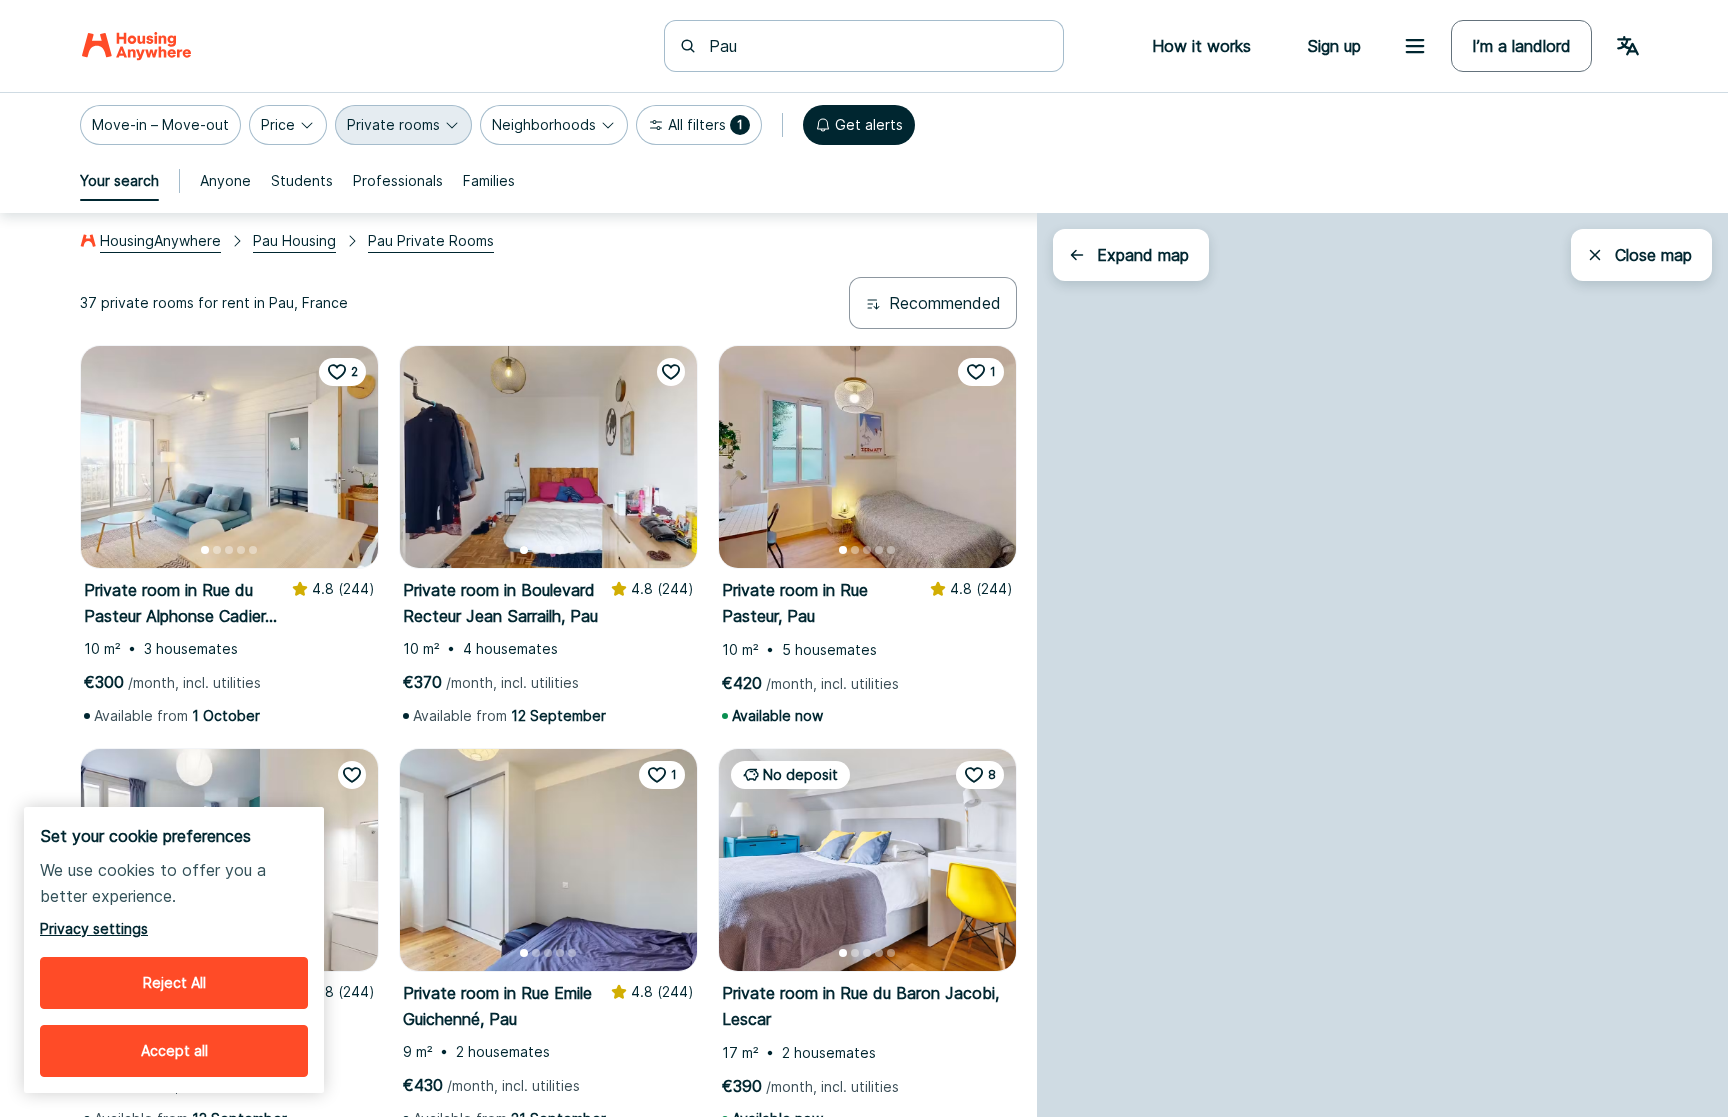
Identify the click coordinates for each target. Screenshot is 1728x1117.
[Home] (136, 46)
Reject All (174, 982)
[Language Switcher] (1628, 46)
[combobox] (876, 46)
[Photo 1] (205, 550)
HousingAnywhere (160, 240)
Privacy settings (94, 928)
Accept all (174, 1050)
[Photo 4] (241, 550)
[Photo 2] (217, 550)
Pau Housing (294, 240)
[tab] (119, 181)
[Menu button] (1415, 46)
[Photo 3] (229, 550)
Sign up (1334, 46)
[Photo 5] (253, 550)
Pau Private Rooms (431, 240)
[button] (160, 125)
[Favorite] (671, 372)
